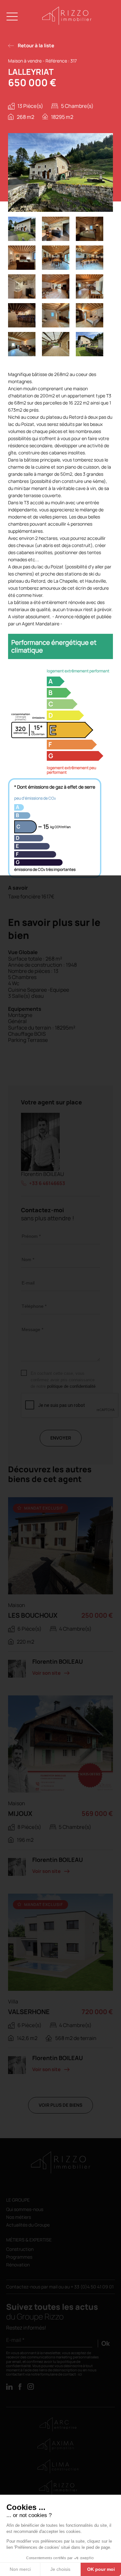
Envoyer (61, 1438)
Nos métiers (19, 2217)
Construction (20, 2249)
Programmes (19, 2257)
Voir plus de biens (60, 2105)
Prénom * (31, 1236)
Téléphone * (34, 1306)
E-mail (28, 1283)
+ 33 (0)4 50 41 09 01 (92, 2287)
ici (80, 2374)
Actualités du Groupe (28, 2225)
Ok (106, 2343)
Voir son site (46, 1673)
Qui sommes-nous (25, 2210)
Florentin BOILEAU (42, 1174)
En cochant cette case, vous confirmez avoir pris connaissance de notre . (64, 1380)
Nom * (28, 1260)
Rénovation (18, 2265)
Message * (32, 1329)
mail (54, 2287)
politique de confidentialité (71, 1386)
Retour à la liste (36, 46)
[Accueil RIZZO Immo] (67, 23)
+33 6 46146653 (47, 1183)
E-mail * (15, 2340)
